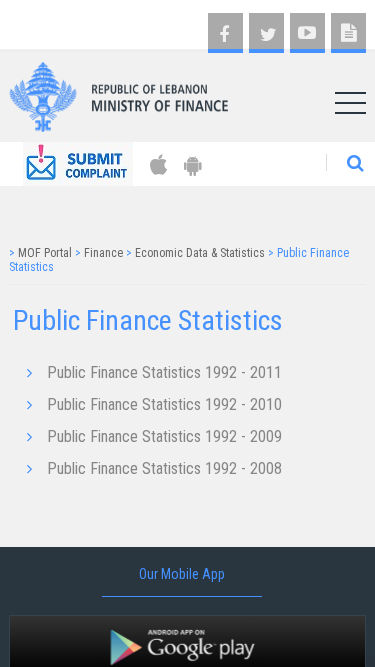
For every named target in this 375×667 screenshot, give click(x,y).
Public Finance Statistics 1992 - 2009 (164, 436)
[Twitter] (266, 33)
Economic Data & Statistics (200, 253)
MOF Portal (45, 253)
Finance (103, 253)
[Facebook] (225, 33)
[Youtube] (307, 33)
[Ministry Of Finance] (118, 90)
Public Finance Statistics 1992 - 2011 (164, 372)
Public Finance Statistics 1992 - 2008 (164, 468)
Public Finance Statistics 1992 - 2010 (164, 404)
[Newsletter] (348, 33)
